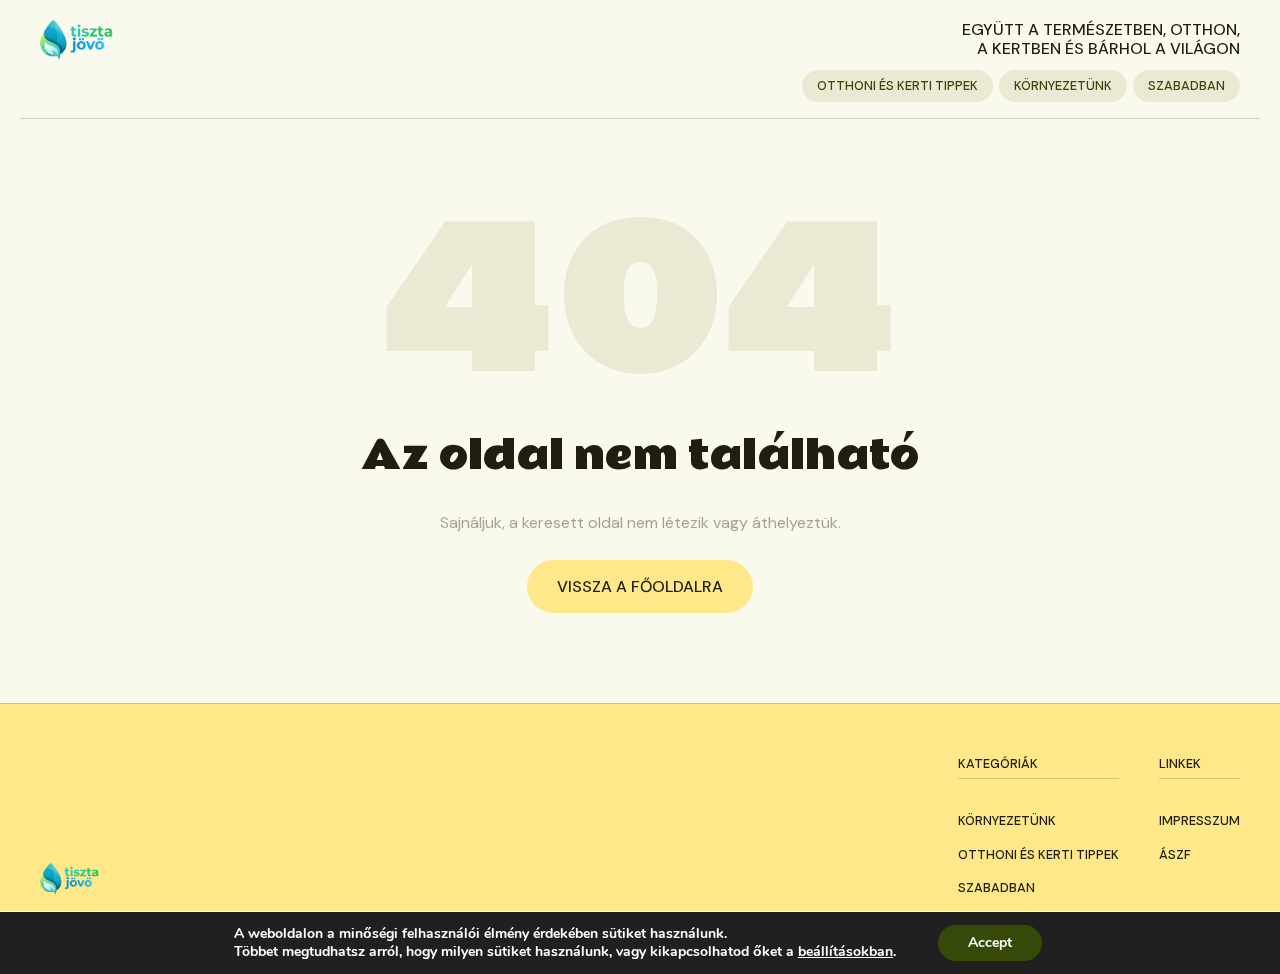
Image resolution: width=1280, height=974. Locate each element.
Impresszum (1199, 820)
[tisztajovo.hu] (76, 40)
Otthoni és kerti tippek (897, 85)
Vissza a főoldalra (640, 586)
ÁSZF (1175, 854)
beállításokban (845, 952)
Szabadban (1186, 85)
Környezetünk (1063, 85)
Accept (990, 942)
